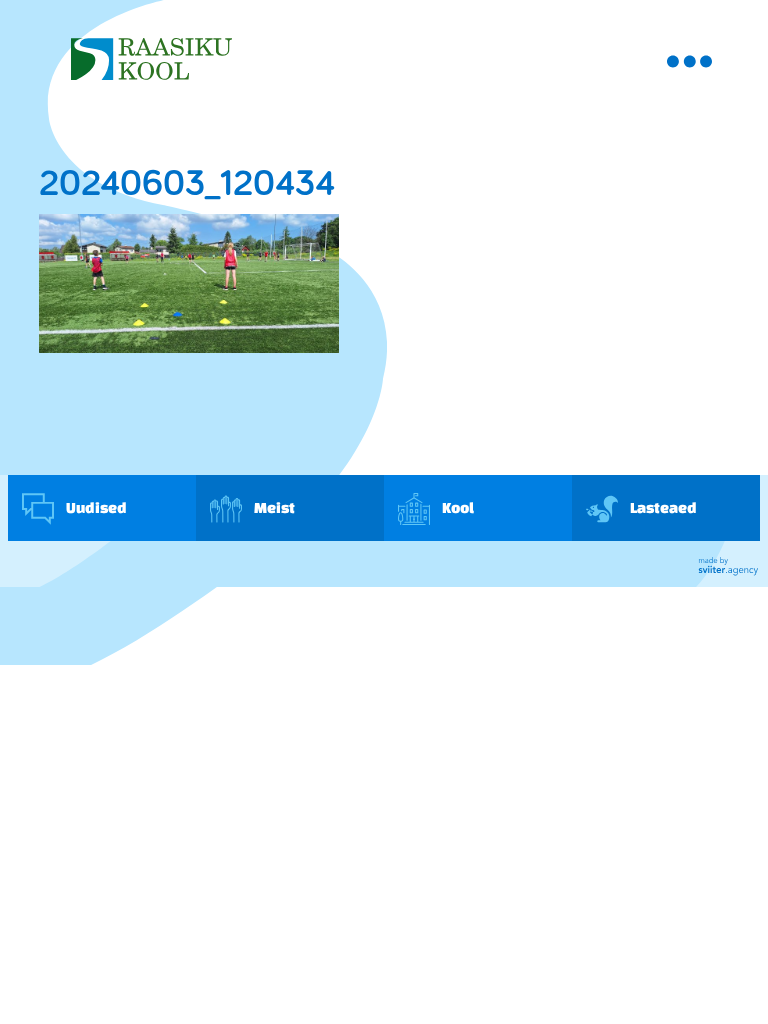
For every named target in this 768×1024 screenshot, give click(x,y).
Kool (457, 507)
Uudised (95, 507)
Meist (273, 507)
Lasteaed (662, 507)
